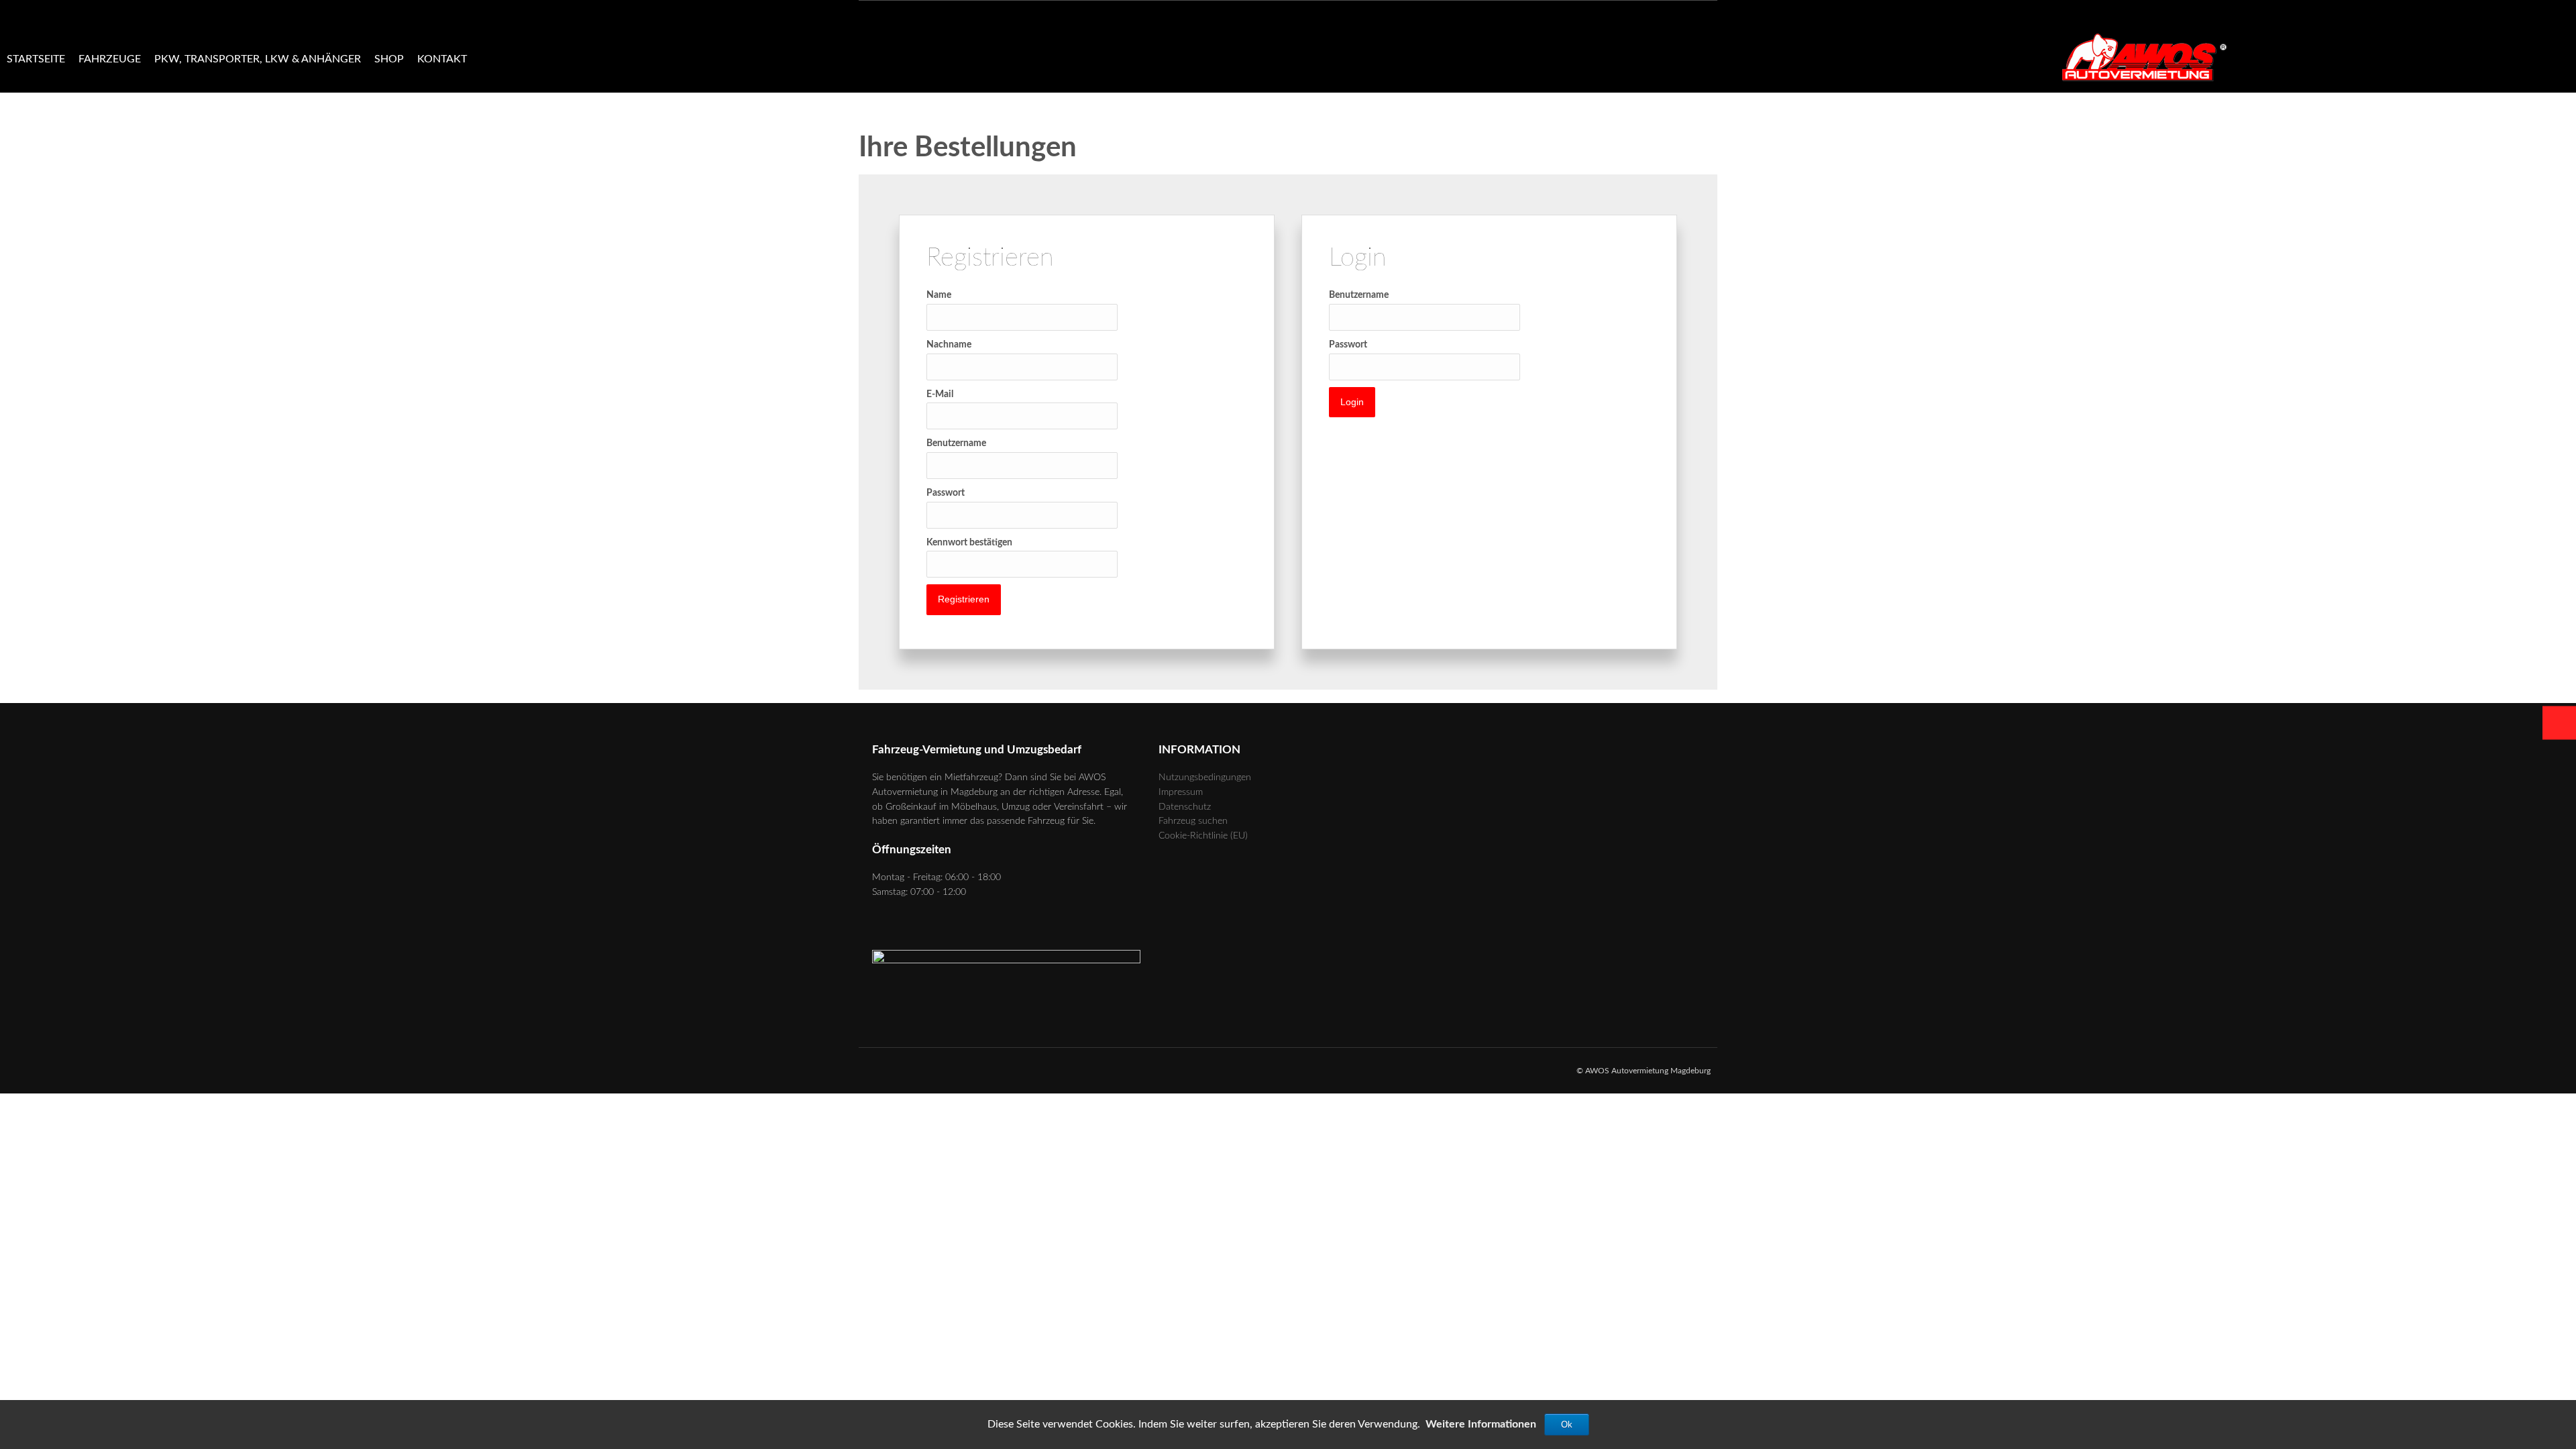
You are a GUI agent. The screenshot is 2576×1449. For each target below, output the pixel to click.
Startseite (36, 59)
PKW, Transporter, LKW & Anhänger (258, 59)
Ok (1567, 1425)
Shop (389, 59)
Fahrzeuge (110, 59)
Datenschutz (1185, 807)
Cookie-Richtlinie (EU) (1203, 836)
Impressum (1181, 792)
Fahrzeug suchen (1193, 821)
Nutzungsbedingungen (1205, 777)
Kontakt (442, 59)
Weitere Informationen (1481, 1424)
